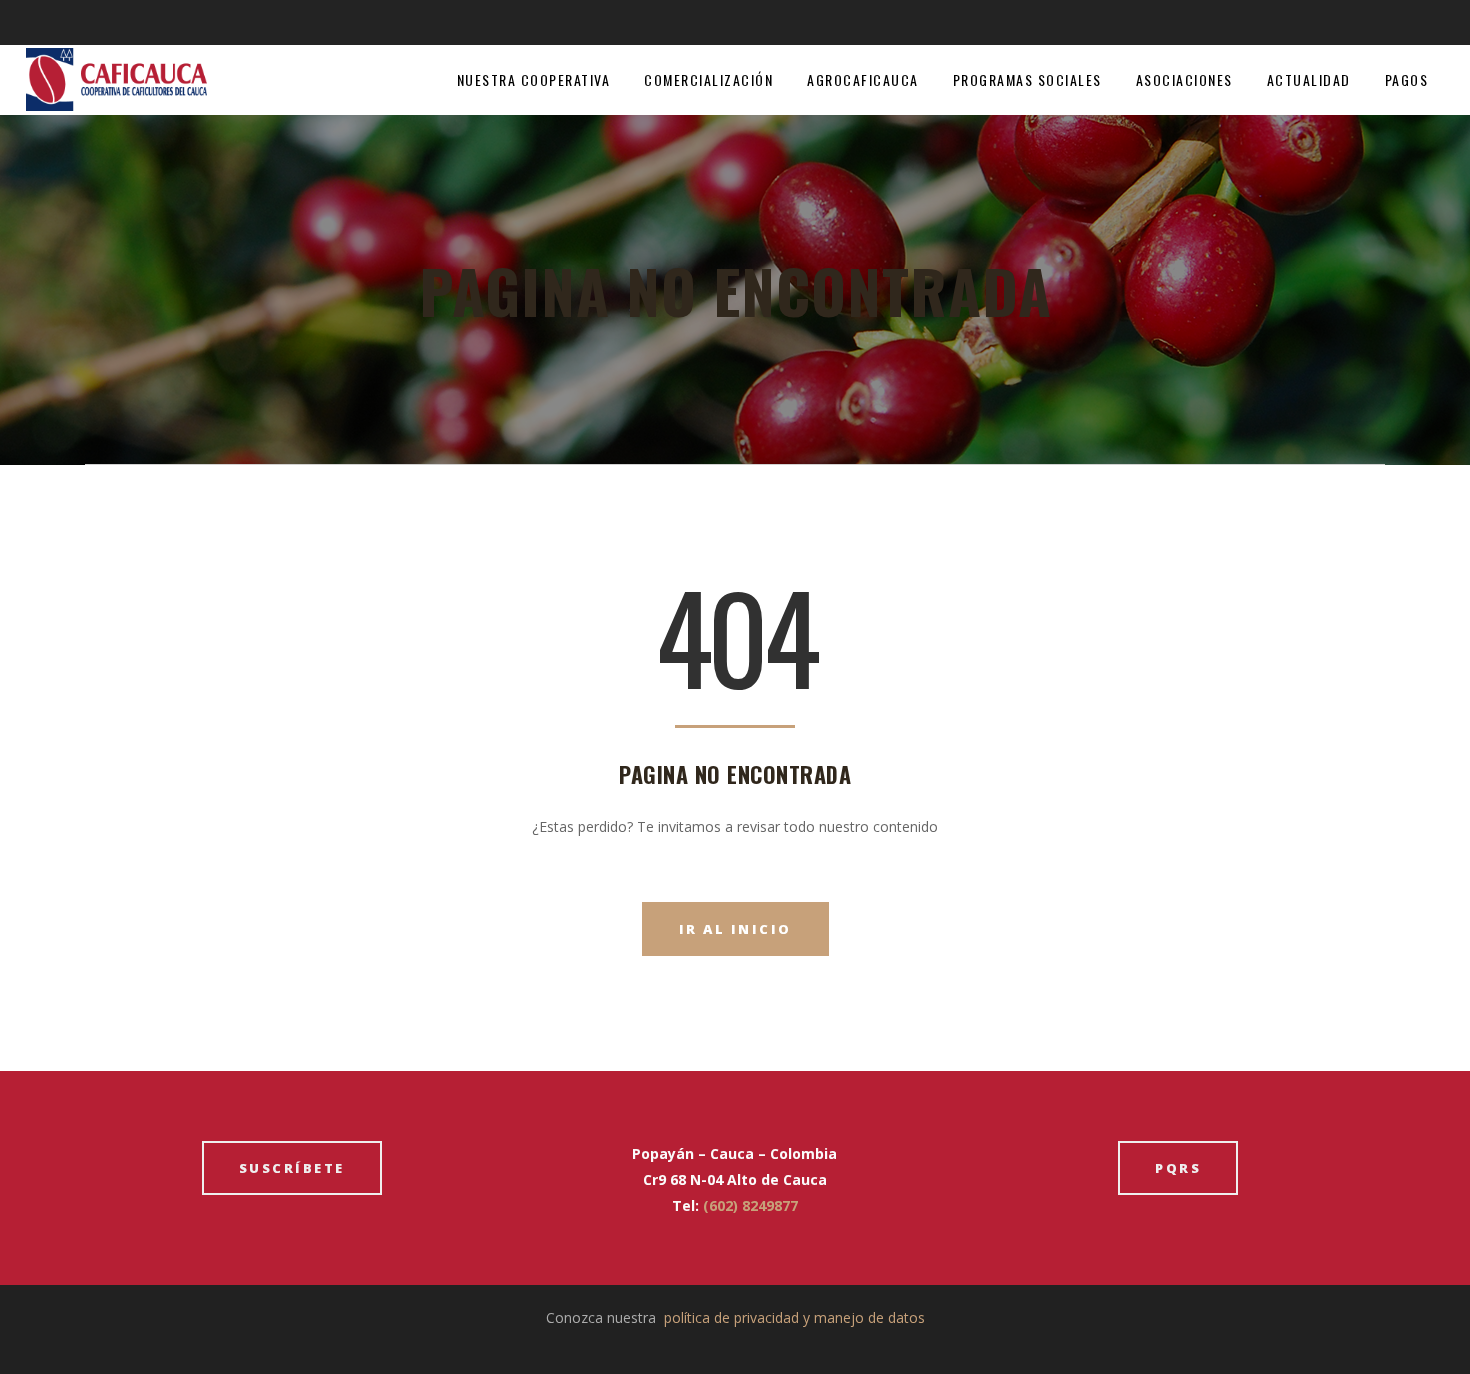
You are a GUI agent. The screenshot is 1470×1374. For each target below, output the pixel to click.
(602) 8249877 (750, 1205)
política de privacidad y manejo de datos (794, 1317)
